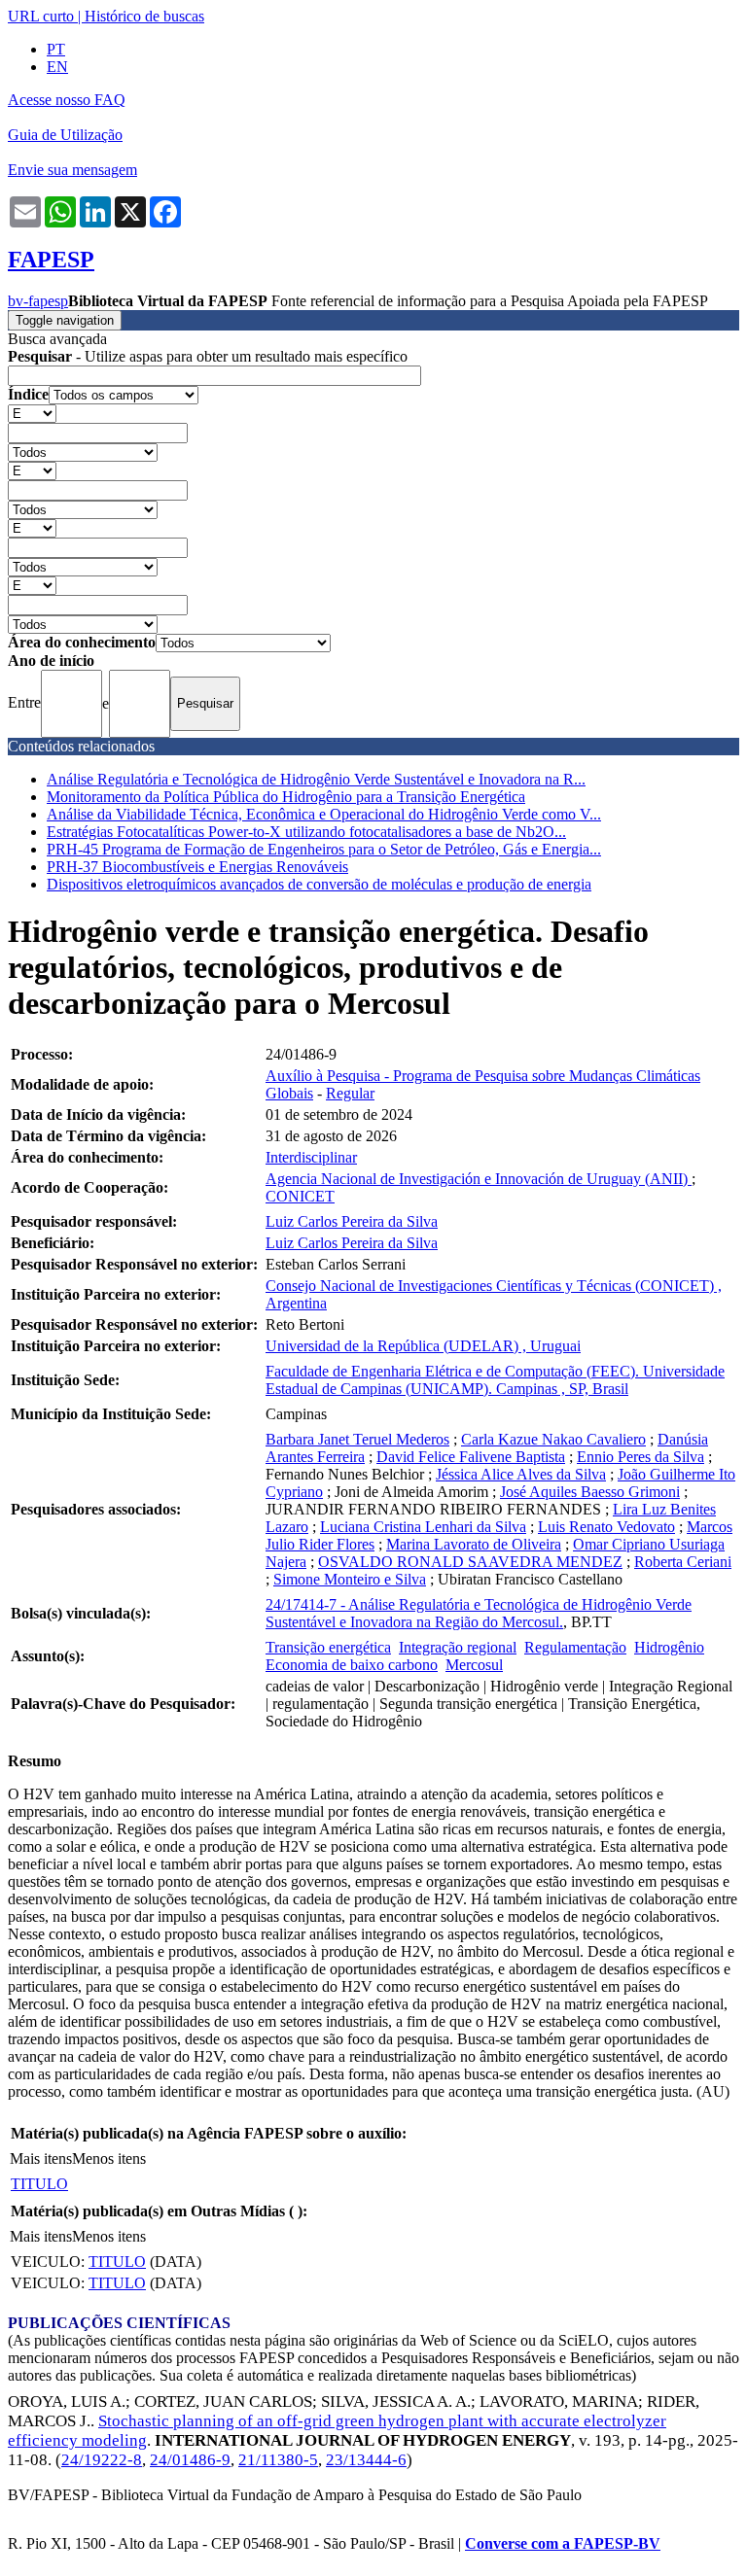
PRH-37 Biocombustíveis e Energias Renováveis (197, 867)
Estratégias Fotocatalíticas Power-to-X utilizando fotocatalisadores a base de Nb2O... (306, 832)
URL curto (41, 16)
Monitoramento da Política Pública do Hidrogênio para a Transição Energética (286, 797)
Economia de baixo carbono (352, 1665)
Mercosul (474, 1665)
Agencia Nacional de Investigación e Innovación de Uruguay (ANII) (479, 1179)
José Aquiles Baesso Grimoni (590, 1492)
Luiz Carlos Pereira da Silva (352, 1221)
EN (57, 67)
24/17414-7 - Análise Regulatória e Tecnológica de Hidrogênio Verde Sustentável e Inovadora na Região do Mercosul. (479, 1613)
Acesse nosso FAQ (67, 100)
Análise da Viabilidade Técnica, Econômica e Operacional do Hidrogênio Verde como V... (324, 814)
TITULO (39, 2184)
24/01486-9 (190, 2460)
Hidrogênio (669, 1647)
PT (56, 49)
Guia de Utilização (65, 135)
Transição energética (328, 1647)
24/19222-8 (102, 2460)
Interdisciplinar (311, 1157)
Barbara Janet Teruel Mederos (357, 1439)
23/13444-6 (366, 2460)
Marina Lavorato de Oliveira (474, 1544)
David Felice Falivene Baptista (471, 1457)
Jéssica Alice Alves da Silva (521, 1474)
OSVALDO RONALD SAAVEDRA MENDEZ (470, 1562)
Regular (350, 1093)
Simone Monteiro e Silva (350, 1579)
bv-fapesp (38, 301)
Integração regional (458, 1647)
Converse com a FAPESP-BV (563, 2543)
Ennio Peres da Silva (640, 1457)
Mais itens (41, 2158)
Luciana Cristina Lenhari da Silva (423, 1527)
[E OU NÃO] (32, 413)
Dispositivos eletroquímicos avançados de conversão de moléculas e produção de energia (319, 884)
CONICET (300, 1196)
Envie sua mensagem (72, 170)
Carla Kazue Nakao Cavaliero (553, 1439)
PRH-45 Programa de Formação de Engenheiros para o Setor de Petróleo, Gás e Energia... (324, 849)
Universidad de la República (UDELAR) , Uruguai (423, 1346)
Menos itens (109, 2158)
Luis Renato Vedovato (606, 1527)
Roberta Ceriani (683, 1562)
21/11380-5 (278, 2460)
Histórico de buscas (144, 16)
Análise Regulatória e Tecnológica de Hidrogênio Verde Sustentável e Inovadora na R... (316, 779)
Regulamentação (575, 1647)
